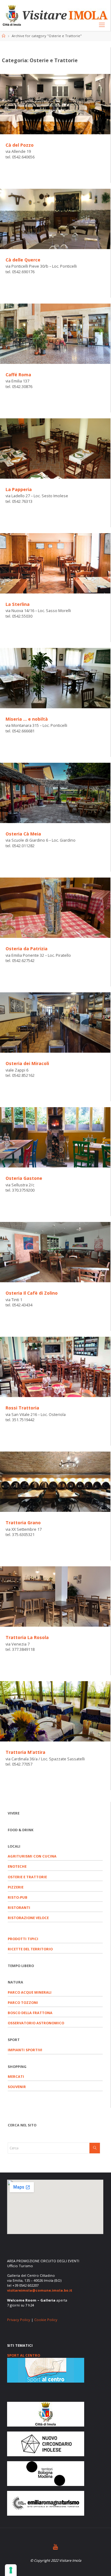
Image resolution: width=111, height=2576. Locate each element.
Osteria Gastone (24, 1178)
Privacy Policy (19, 2320)
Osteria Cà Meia (23, 834)
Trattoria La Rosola (27, 1637)
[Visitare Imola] (55, 15)
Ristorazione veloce (28, 1918)
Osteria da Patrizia (27, 949)
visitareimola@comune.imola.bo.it (40, 2290)
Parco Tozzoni (23, 2002)
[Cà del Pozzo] (55, 104)
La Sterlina (18, 604)
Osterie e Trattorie (27, 1877)
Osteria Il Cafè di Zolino (32, 1293)
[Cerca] (95, 2148)
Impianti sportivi (25, 2050)
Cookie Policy (46, 2320)
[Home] (4, 36)
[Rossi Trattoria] (55, 1367)
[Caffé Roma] (55, 334)
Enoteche (17, 1866)
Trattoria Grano (23, 1523)
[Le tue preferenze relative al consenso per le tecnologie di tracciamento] (11, 2570)
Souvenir (17, 2087)
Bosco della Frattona (30, 2013)
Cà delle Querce (23, 260)
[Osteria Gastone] (55, 1137)
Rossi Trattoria (22, 1408)
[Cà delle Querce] (55, 219)
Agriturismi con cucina (32, 1856)
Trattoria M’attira (25, 1752)
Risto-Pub (18, 1897)
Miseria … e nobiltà (27, 719)
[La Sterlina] (55, 563)
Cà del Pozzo (20, 145)
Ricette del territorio (30, 1949)
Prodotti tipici (23, 1939)
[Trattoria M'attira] (55, 1711)
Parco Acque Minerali (30, 1992)
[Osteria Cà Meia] (55, 793)
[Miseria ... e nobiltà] (55, 678)
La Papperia (19, 489)
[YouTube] (55, 2547)
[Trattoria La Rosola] (55, 1597)
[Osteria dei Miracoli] (55, 1023)
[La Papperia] (55, 449)
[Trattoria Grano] (55, 1482)
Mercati (16, 2076)
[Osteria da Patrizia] (55, 908)
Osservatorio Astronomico (36, 2023)
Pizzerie (16, 1887)
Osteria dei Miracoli (27, 1063)
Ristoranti (19, 1907)
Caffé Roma (18, 375)
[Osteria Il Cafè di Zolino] (55, 1252)
